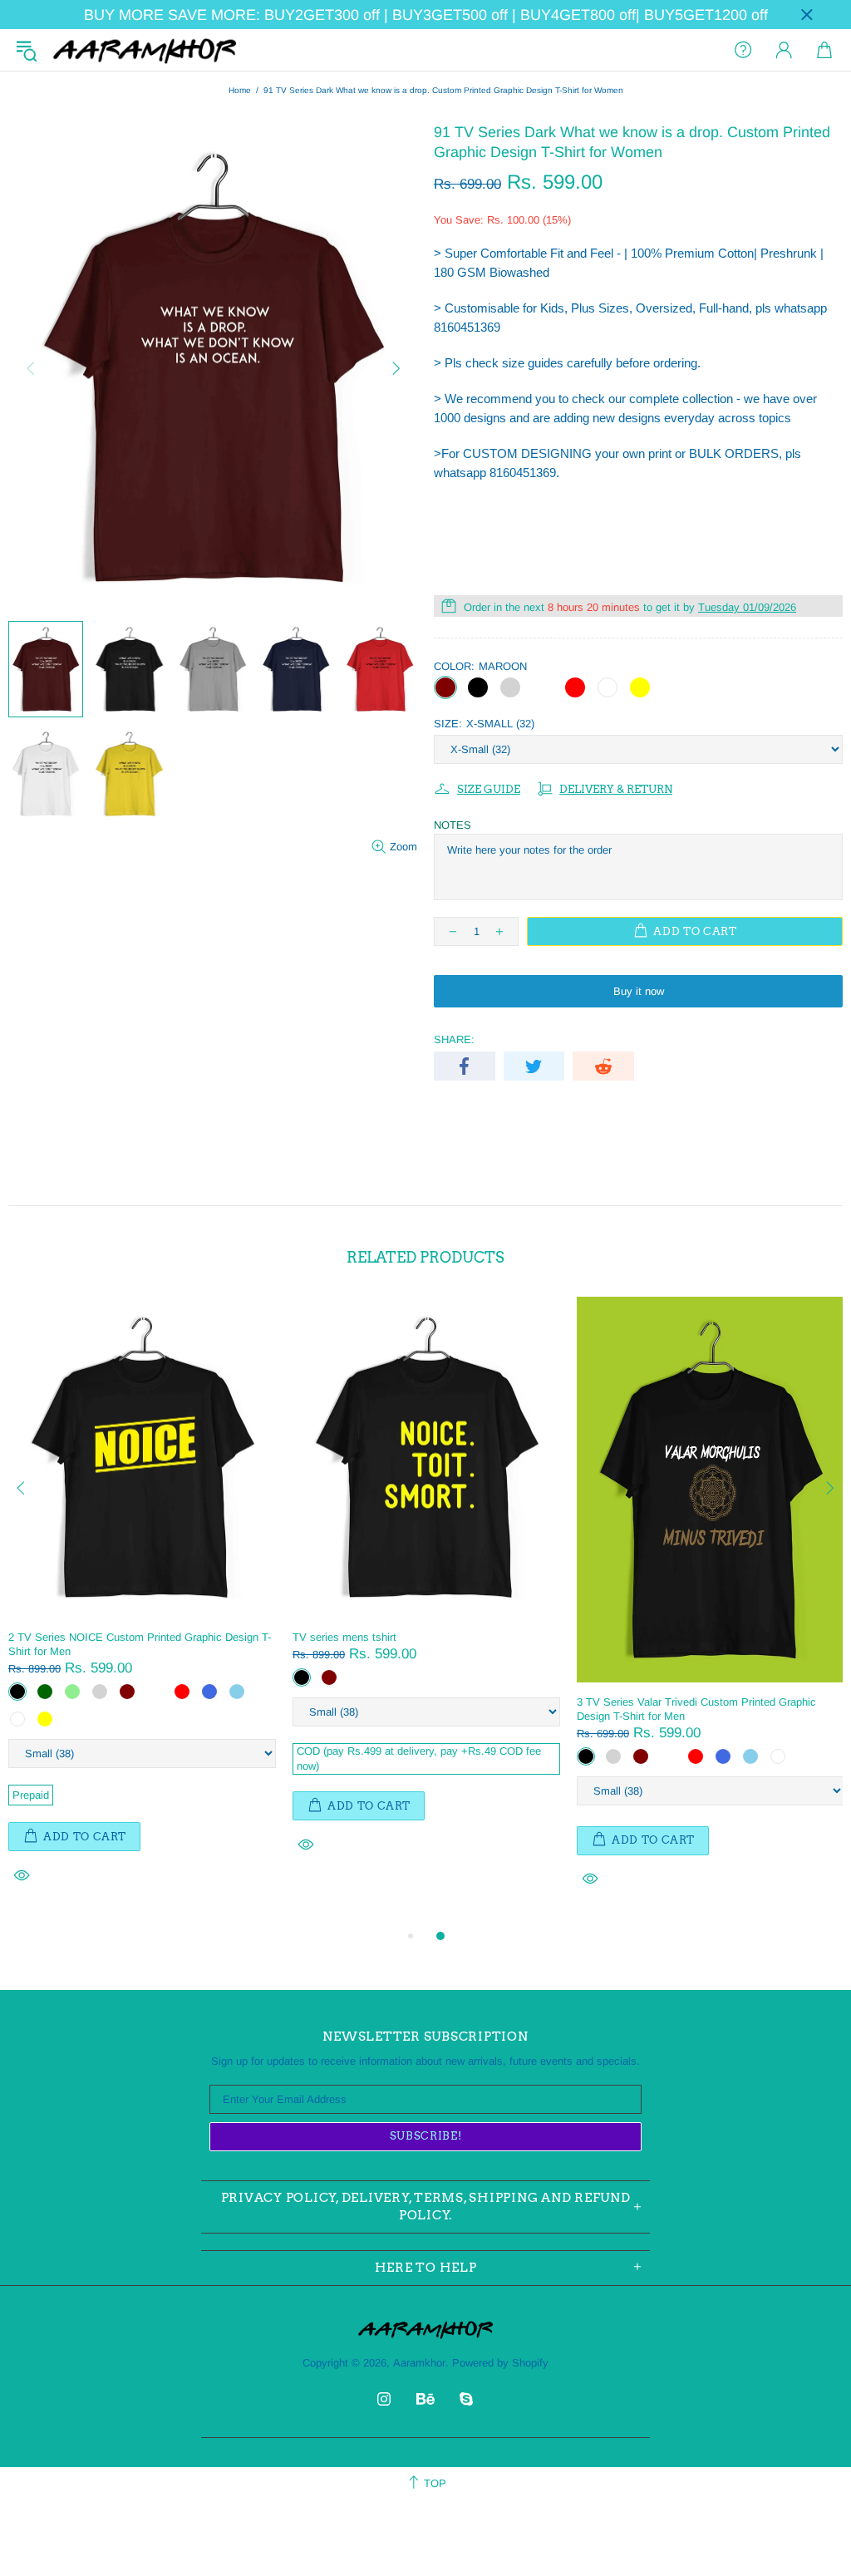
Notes (453, 825)
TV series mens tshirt (344, 1637)
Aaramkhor (145, 50)
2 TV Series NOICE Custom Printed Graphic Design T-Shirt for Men (140, 1644)
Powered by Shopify (500, 2363)
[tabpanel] (142, 1609)
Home (240, 90)
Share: (454, 1039)
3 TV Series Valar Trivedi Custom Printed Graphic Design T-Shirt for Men (696, 1709)
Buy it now (639, 991)
